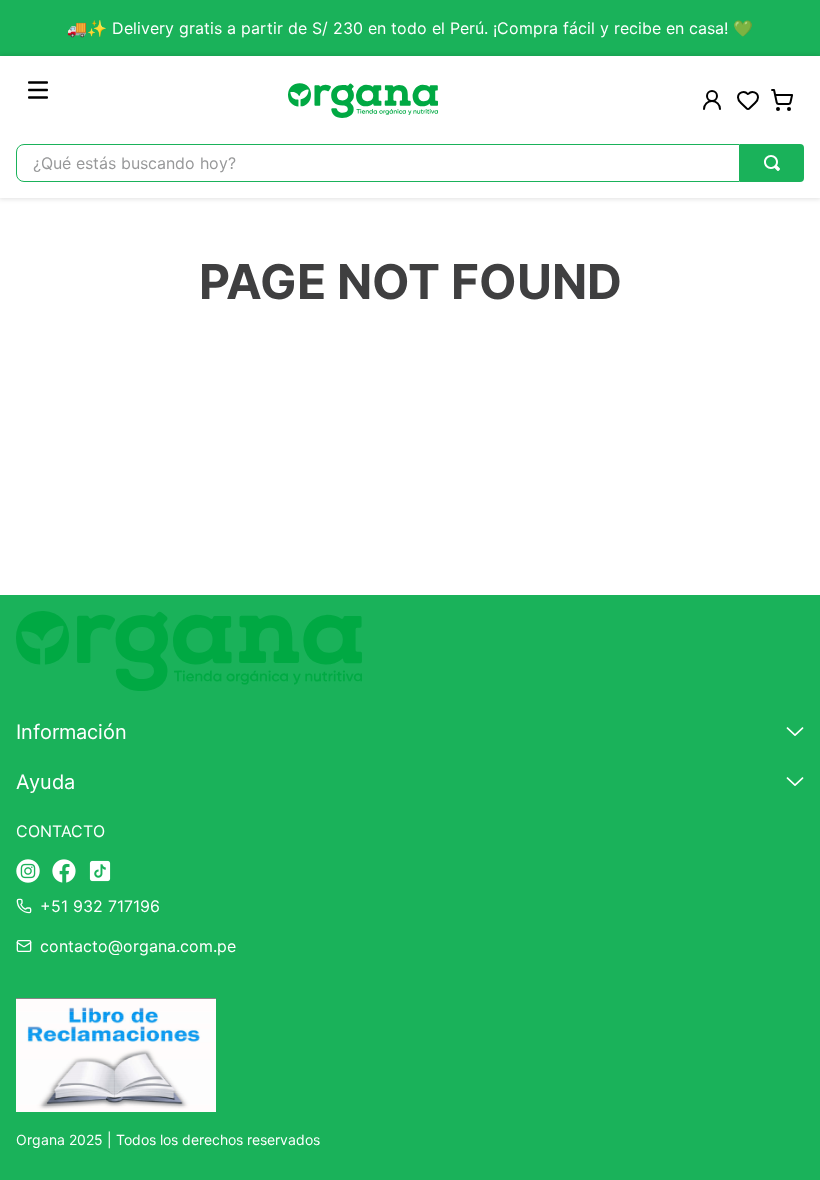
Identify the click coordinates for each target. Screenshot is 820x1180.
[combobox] (410, 163)
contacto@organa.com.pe (138, 946)
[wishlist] (748, 100)
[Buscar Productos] (772, 163)
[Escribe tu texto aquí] (28, 872)
